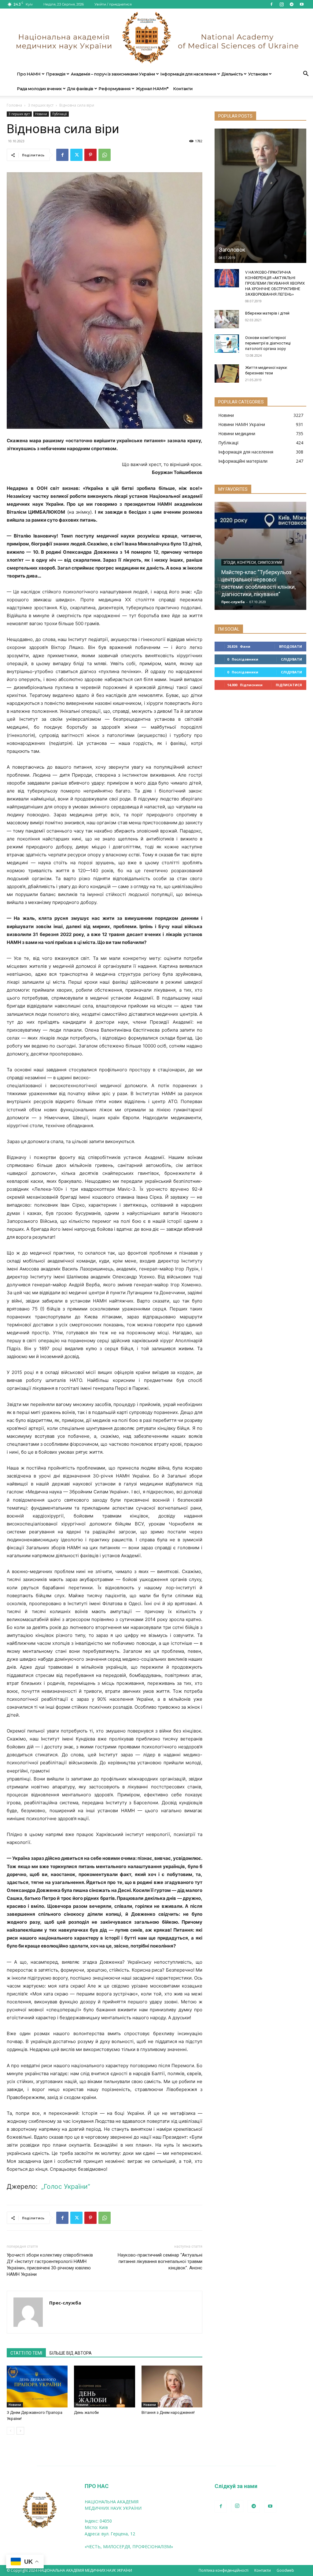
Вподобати (291, 646)
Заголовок (232, 250)
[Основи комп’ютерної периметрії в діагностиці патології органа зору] (227, 344)
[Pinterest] (90, 155)
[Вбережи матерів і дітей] (227, 319)
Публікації (60, 114)
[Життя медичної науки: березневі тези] (227, 373)
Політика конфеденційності (224, 2570)
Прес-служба (65, 2303)
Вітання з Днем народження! (168, 2412)
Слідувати (291, 659)
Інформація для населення (188, 74)
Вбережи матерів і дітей (267, 313)
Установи (258, 74)
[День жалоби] (104, 2387)
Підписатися (289, 685)
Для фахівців (80, 89)
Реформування (115, 89)
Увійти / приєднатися (113, 4)
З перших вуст (41, 105)
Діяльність (232, 74)
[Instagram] (282, 4)
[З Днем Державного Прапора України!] (37, 2387)
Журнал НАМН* (152, 89)
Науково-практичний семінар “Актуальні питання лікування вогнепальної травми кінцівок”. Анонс (160, 2261)
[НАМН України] (156, 38)
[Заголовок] (260, 196)
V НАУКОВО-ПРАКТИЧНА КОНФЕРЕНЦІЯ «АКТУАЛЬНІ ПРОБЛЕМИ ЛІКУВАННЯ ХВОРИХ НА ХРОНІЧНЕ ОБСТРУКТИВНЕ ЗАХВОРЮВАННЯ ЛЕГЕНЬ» (275, 283)
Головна (14, 105)
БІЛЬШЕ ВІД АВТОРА (71, 2353)
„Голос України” (65, 2186)
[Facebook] (271, 4)
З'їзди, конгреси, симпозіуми (253, 563)
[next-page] (20, 2431)
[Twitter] (76, 155)
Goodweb (285, 2570)
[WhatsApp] (105, 155)
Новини (41, 114)
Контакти (183, 89)
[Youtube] (302, 4)
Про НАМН (29, 74)
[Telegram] (292, 4)
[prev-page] (11, 2431)
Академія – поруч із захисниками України (113, 74)
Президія (56, 74)
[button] (306, 74)
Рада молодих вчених (39, 89)
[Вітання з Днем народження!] (172, 2387)
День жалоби (86, 2412)
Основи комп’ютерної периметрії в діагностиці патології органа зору (268, 343)
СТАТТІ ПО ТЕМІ (26, 2353)
